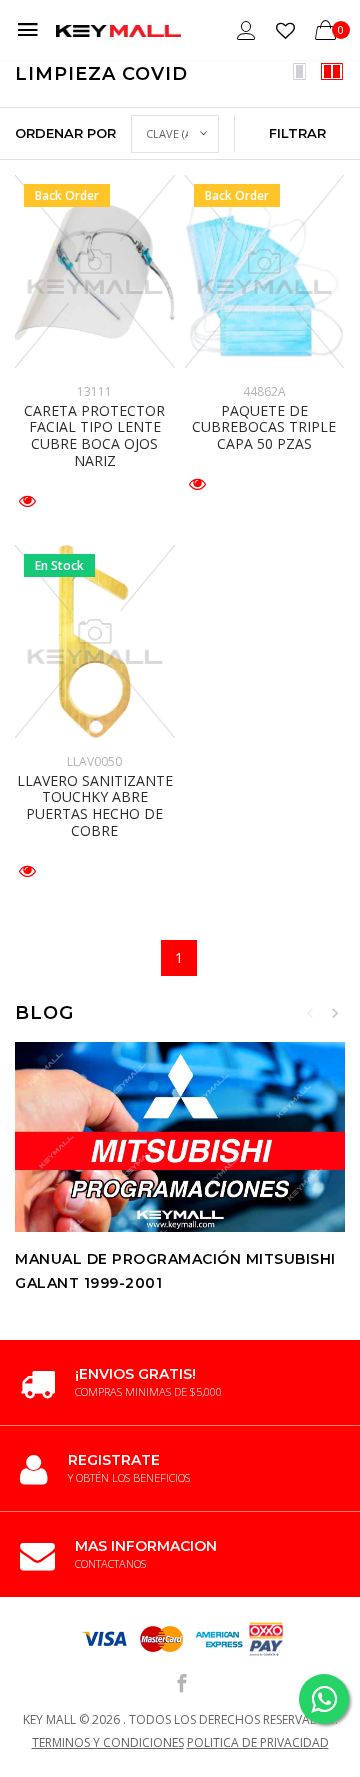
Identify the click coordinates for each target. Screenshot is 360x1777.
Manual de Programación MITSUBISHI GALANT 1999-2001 (175, 1271)
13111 (94, 391)
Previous (310, 1013)
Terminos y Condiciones (108, 1742)
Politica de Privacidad (258, 1742)
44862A (264, 391)
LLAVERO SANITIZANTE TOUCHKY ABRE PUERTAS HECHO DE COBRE (95, 805)
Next (335, 1013)
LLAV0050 (94, 761)
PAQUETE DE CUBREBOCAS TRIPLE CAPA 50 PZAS (264, 427)
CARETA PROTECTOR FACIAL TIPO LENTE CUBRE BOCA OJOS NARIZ (94, 435)
